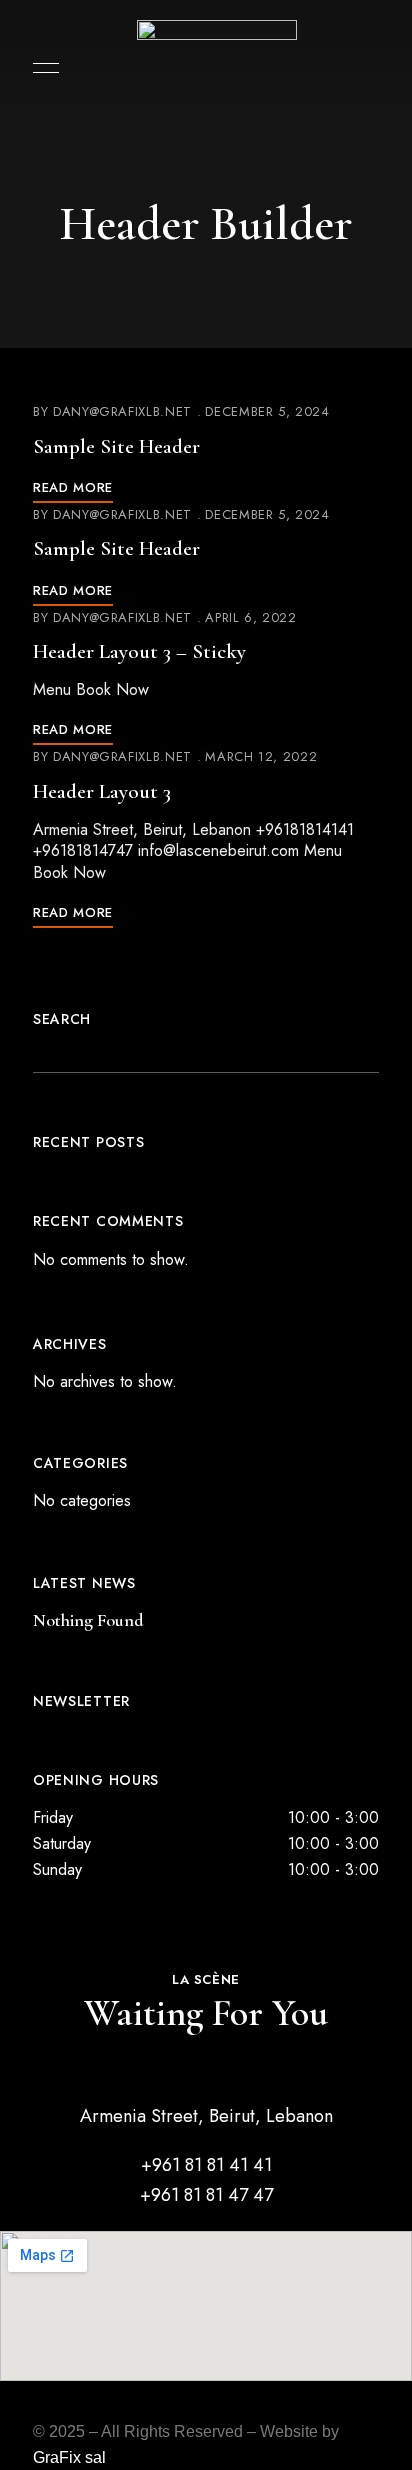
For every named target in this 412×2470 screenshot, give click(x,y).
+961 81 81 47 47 (206, 2195)
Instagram (206, 2410)
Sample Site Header (116, 446)
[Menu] (41, 68)
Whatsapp (241, 2410)
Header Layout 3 (102, 791)
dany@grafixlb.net (122, 411)
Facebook (171, 2410)
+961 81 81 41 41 (206, 2165)
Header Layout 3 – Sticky (139, 651)
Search (62, 1019)
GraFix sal (69, 2457)
